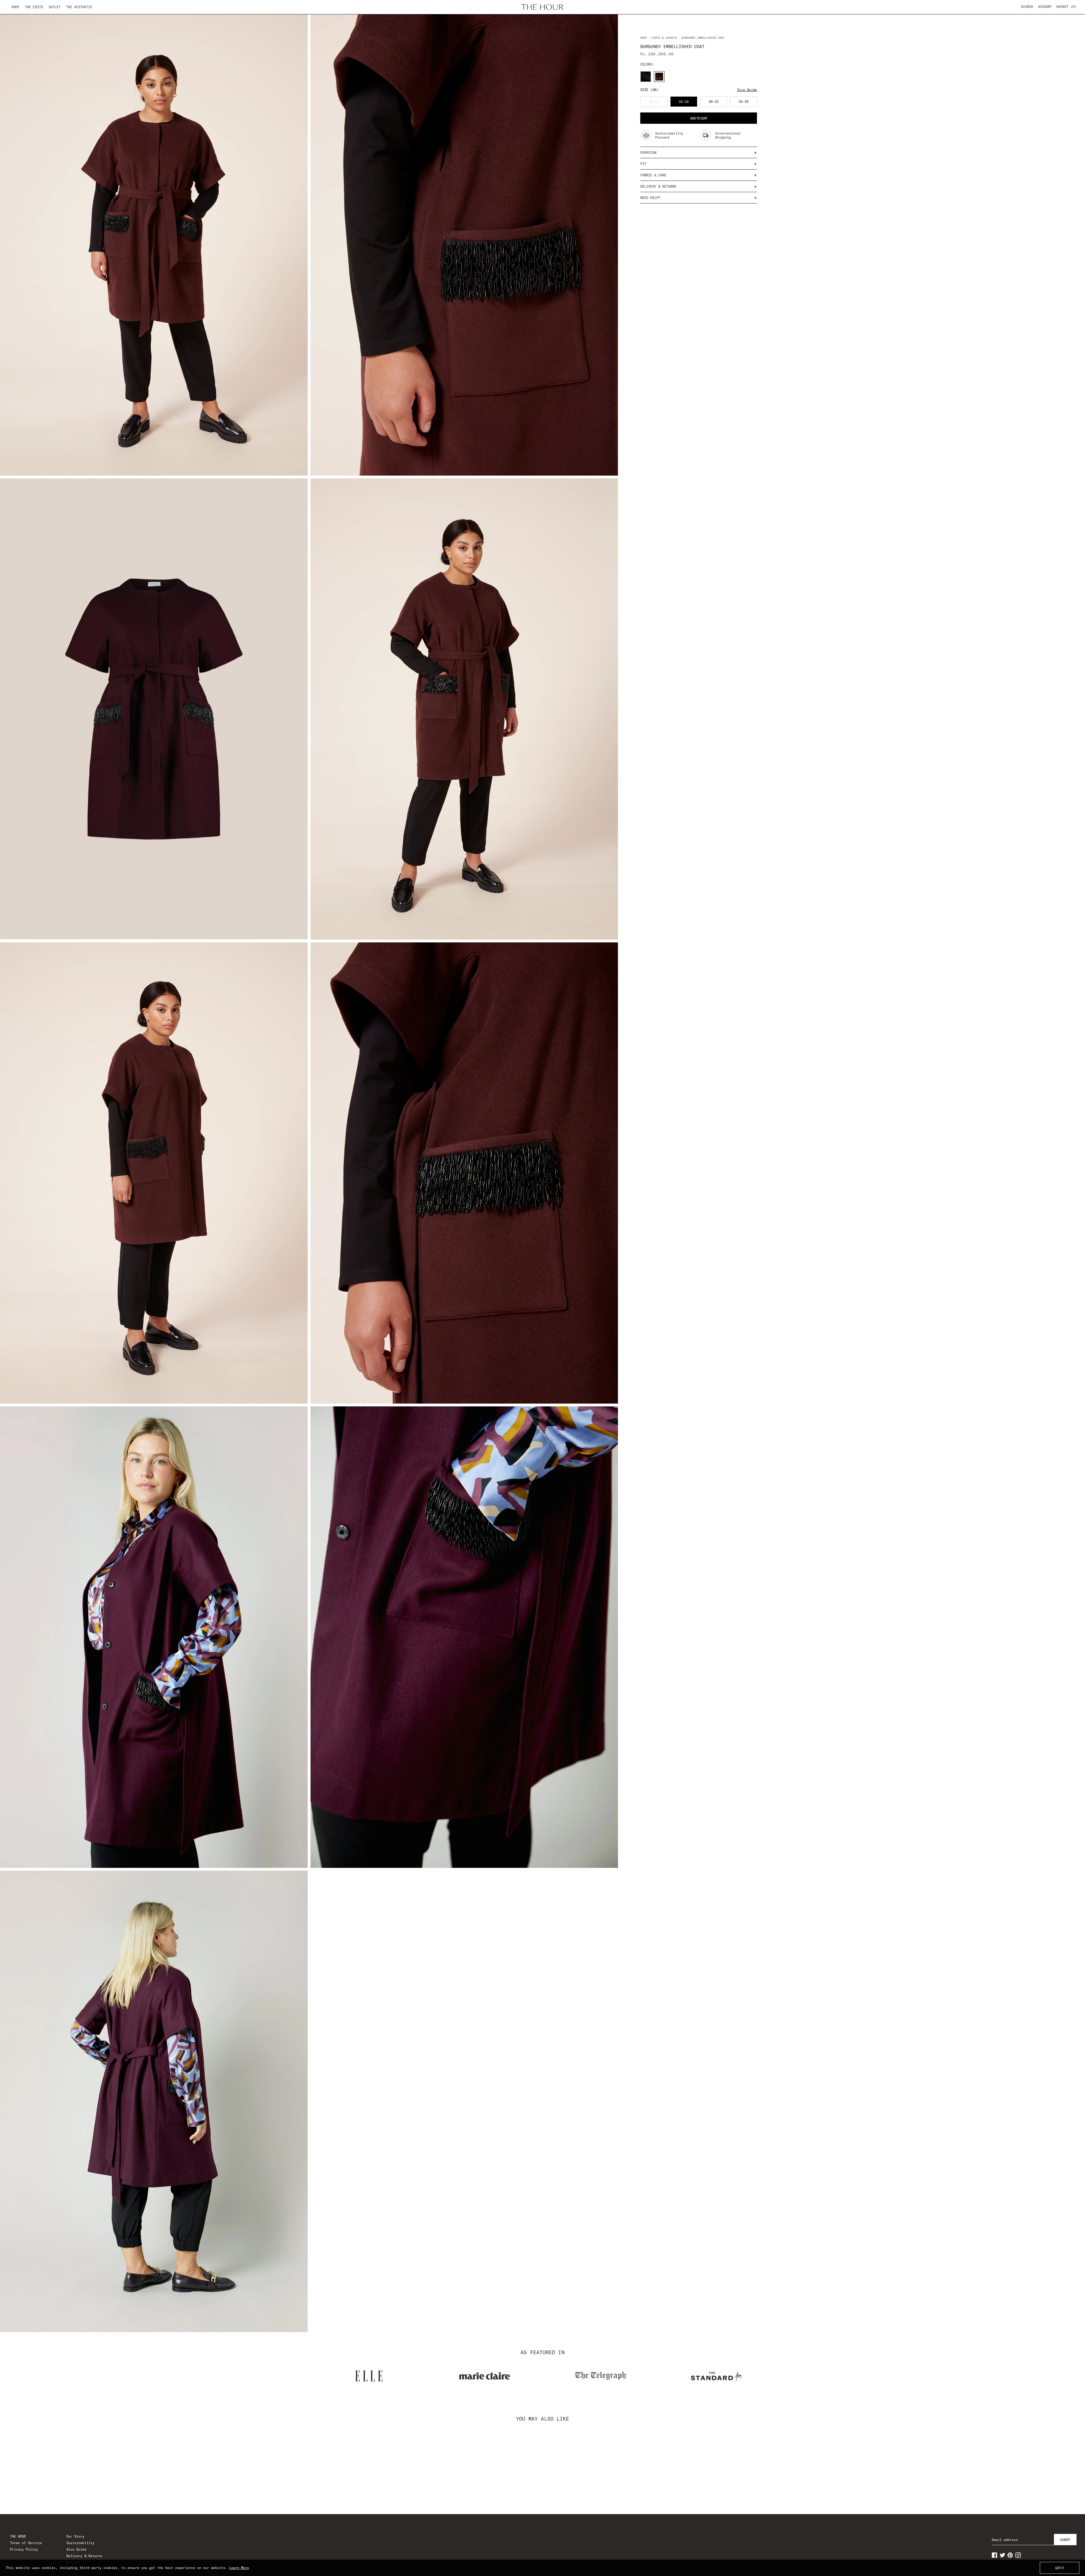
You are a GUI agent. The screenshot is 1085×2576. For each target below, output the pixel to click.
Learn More (239, 2568)
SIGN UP (542, 1342)
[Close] (640, 1221)
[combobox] (458, 1287)
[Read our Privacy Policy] (634, 1317)
